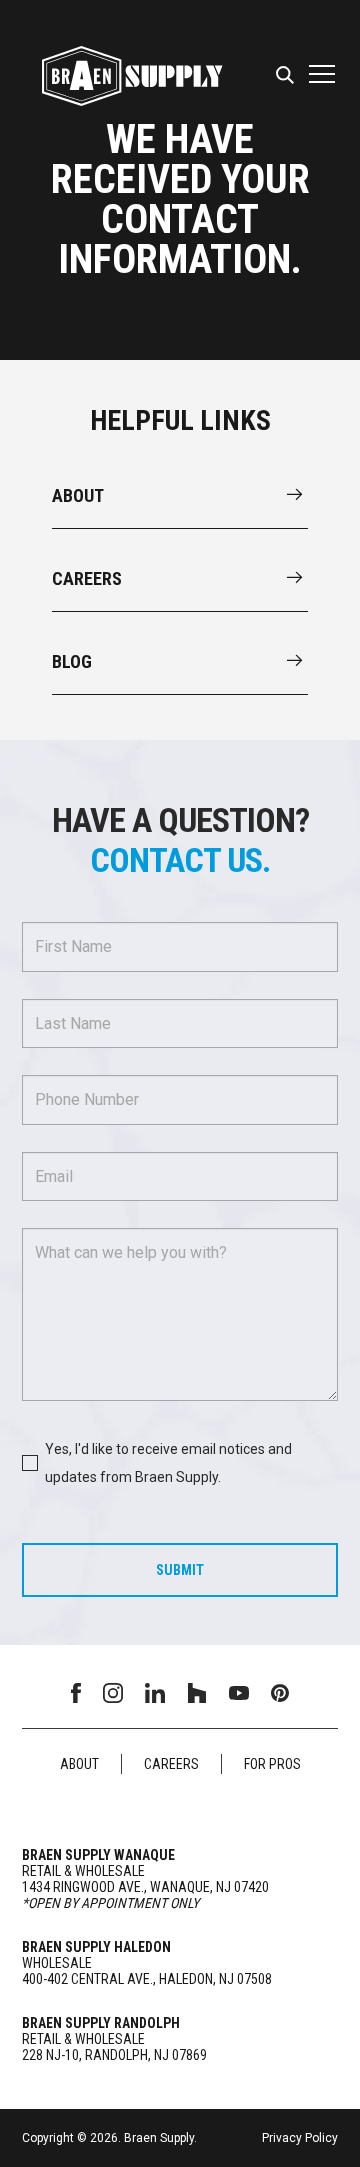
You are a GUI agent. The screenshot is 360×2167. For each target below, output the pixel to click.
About (79, 1764)
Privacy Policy (300, 2138)
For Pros (272, 1764)
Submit (180, 1570)
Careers (171, 1764)
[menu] (287, 76)
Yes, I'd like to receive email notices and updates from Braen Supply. (168, 1463)
